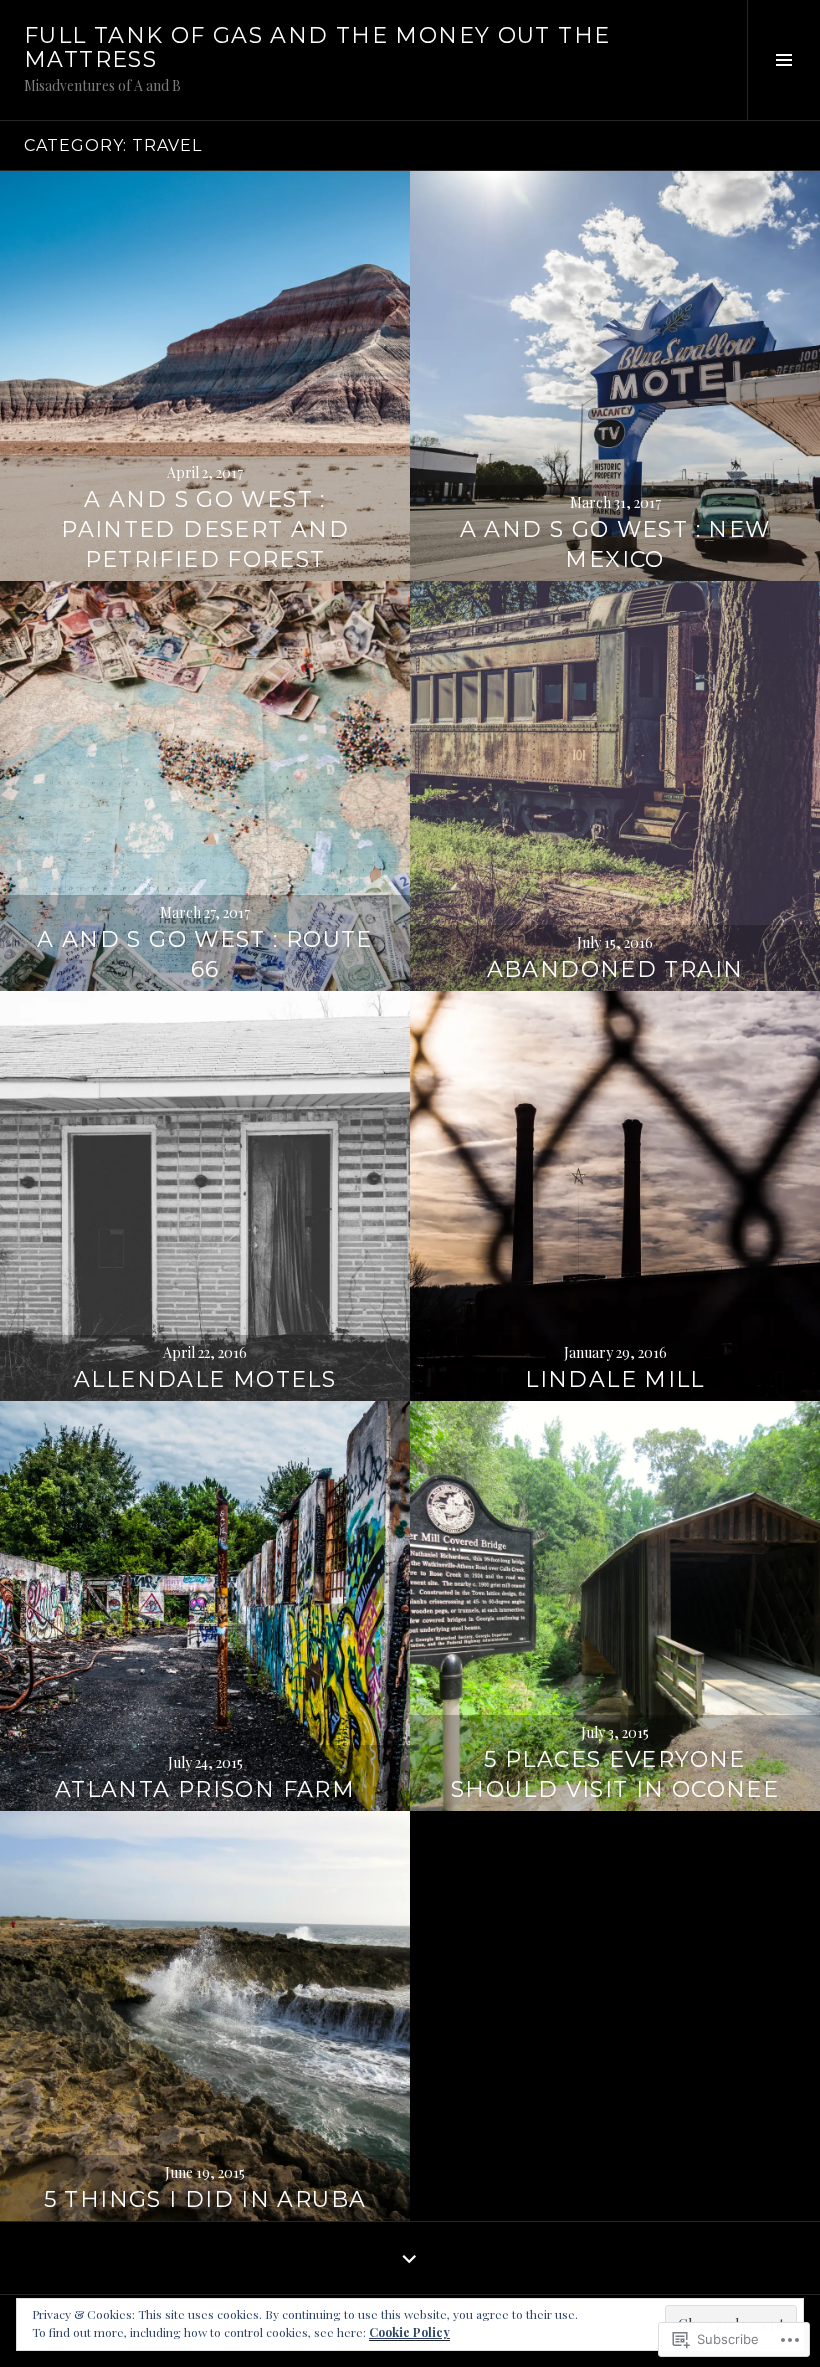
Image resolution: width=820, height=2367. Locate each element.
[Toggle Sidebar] (783, 60)
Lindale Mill (615, 1379)
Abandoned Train (615, 969)
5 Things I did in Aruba (205, 2199)
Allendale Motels (205, 1379)
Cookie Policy (409, 2332)
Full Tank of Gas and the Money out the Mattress (317, 47)
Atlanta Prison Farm (205, 1789)
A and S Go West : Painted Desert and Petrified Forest (205, 529)
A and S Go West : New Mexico (615, 544)
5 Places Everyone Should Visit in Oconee (615, 1774)
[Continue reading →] (205, 376)
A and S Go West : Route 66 (205, 954)
